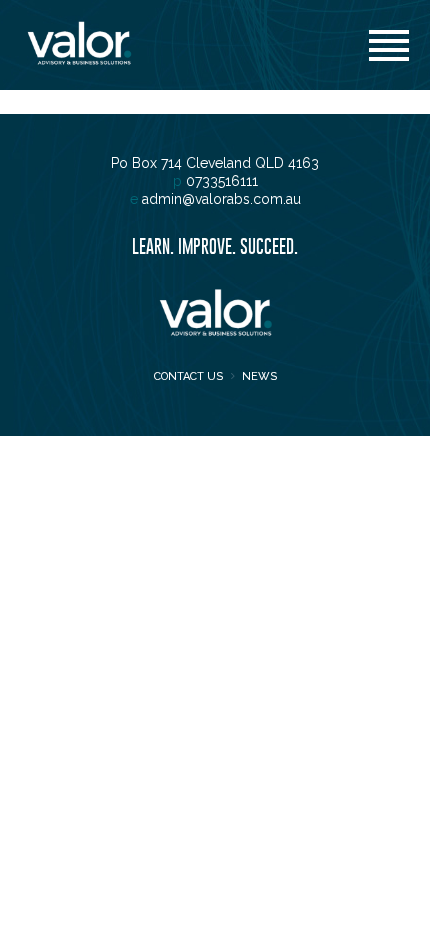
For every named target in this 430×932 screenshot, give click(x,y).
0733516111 (222, 181)
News (259, 376)
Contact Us (188, 376)
